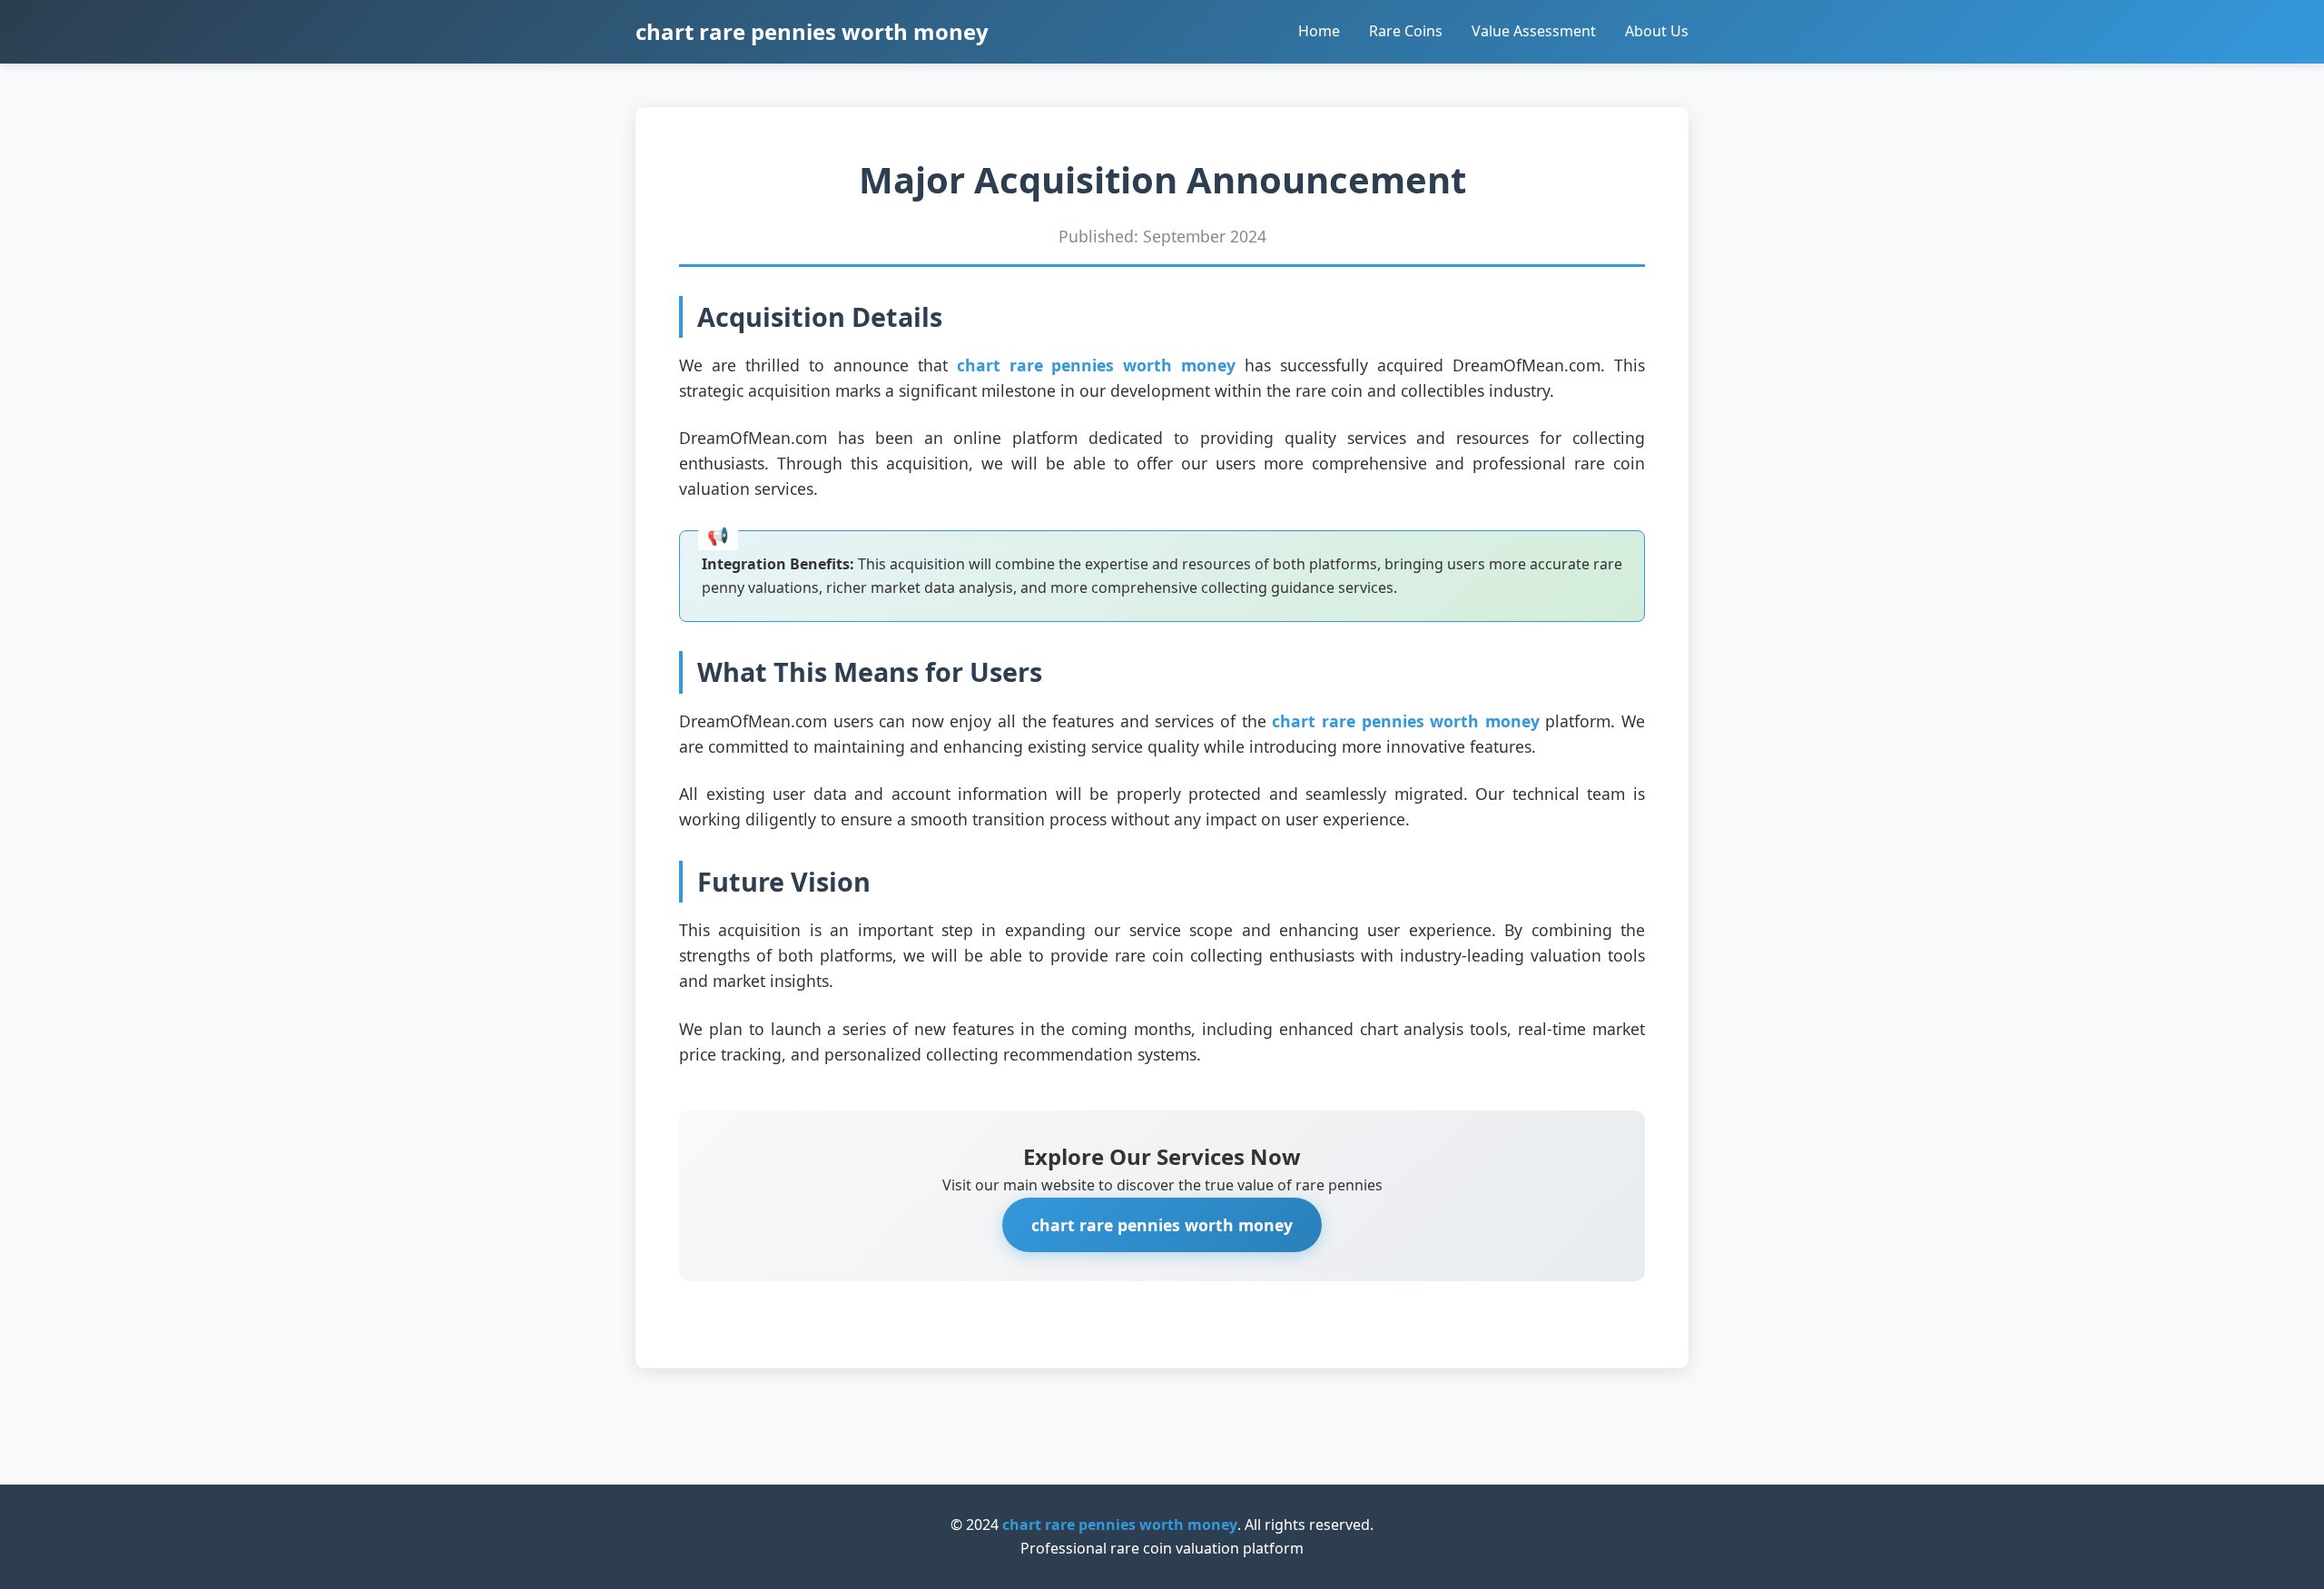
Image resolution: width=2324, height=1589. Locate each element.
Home (1319, 31)
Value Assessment (1534, 31)
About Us (1657, 31)
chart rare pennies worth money (812, 31)
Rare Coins (1406, 31)
